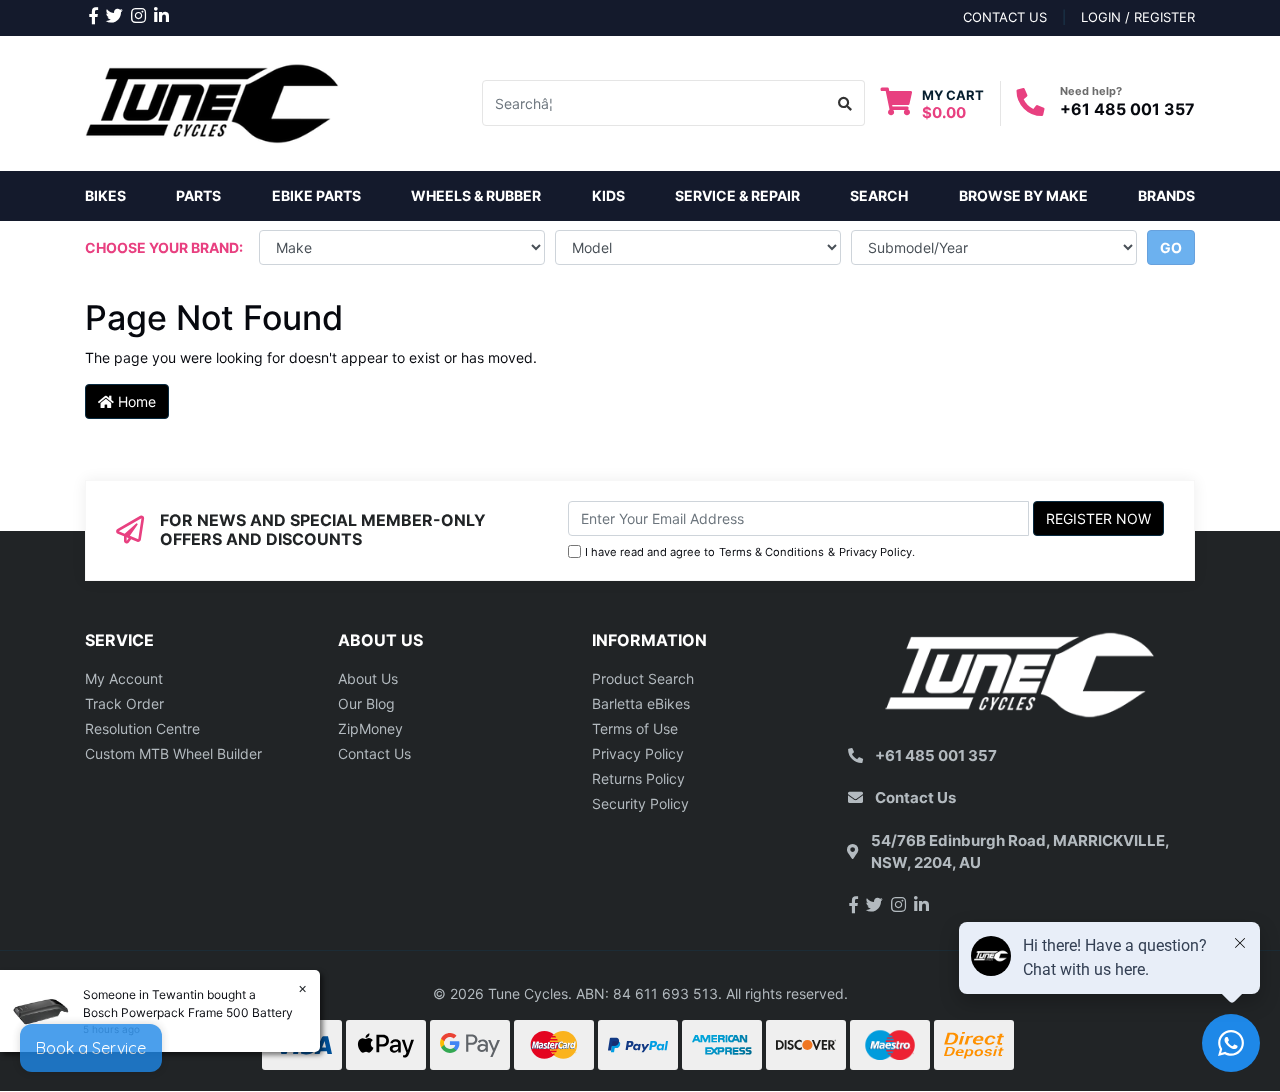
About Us (368, 678)
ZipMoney (370, 728)
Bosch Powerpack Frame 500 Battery (188, 1012)
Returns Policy (638, 778)
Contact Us (374, 753)
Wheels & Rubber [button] (476, 195)
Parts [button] (198, 195)
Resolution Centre (142, 728)
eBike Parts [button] (316, 195)
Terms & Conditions (771, 552)
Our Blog (366, 703)
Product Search (643, 678)
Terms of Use (635, 728)
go (1171, 247)
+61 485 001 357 (1127, 109)
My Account (124, 678)
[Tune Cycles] (212, 101)
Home (135, 401)
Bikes (105, 195)
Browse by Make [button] (1023, 195)
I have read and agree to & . (750, 552)
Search (879, 195)
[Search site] (845, 103)
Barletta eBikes (641, 703)
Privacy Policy (875, 552)
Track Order (124, 703)
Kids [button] (608, 195)
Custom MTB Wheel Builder (173, 753)
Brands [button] (1166, 195)
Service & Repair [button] (737, 195)
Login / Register (1138, 17)
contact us (1005, 17)
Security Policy (640, 803)
